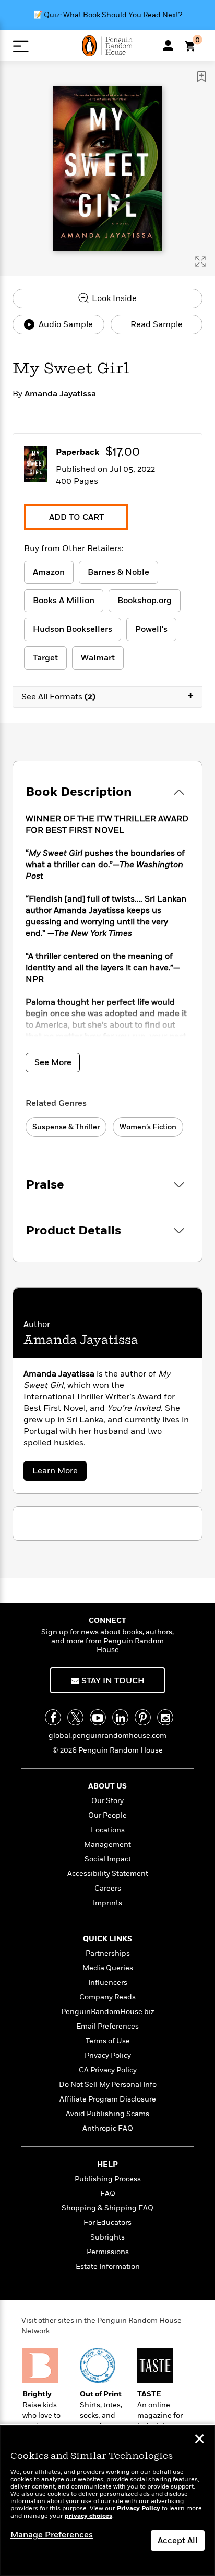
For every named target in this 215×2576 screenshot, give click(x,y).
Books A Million (64, 601)
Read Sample (157, 324)
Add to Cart (76, 517)
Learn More (59, 1473)
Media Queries (108, 1968)
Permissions (108, 2252)
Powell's (151, 629)
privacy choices (88, 2516)
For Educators (107, 2223)
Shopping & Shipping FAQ (107, 2208)
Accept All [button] (178, 2541)
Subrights (107, 2237)
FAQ (108, 2193)
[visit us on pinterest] (143, 1717)
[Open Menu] (21, 46)
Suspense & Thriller (66, 1127)
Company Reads (107, 1997)
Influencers (108, 1983)
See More (53, 1062)
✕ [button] (199, 2440)
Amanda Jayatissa (60, 394)
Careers (108, 1888)
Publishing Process (108, 2179)
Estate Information (108, 2266)
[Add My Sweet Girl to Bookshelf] (201, 77)
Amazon (49, 572)
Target (45, 658)
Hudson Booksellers (73, 629)
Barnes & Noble (118, 572)
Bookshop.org (145, 601)
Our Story (107, 1801)
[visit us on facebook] (53, 1717)
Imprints (107, 1903)
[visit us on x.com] (75, 1717)
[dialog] (107, 2501)
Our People (107, 1815)
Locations (108, 1830)
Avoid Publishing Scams (107, 2114)
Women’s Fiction (148, 1127)
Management (107, 1845)
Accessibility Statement (108, 1874)
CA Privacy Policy (108, 2070)
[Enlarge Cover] (200, 261)
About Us (107, 1786)
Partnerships (108, 1953)
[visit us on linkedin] (120, 1717)
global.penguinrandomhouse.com (107, 1736)
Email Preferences (107, 2026)
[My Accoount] (168, 45)
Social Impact (108, 1859)
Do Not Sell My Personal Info (108, 2085)
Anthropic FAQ (108, 2128)
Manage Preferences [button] (52, 2535)
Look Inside (113, 298)
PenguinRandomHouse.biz (108, 2012)
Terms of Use (108, 2041)
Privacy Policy (108, 2055)
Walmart (98, 658)
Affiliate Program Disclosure (108, 2099)
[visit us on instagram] (165, 1717)
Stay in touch (112, 1681)
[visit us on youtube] (98, 1717)
